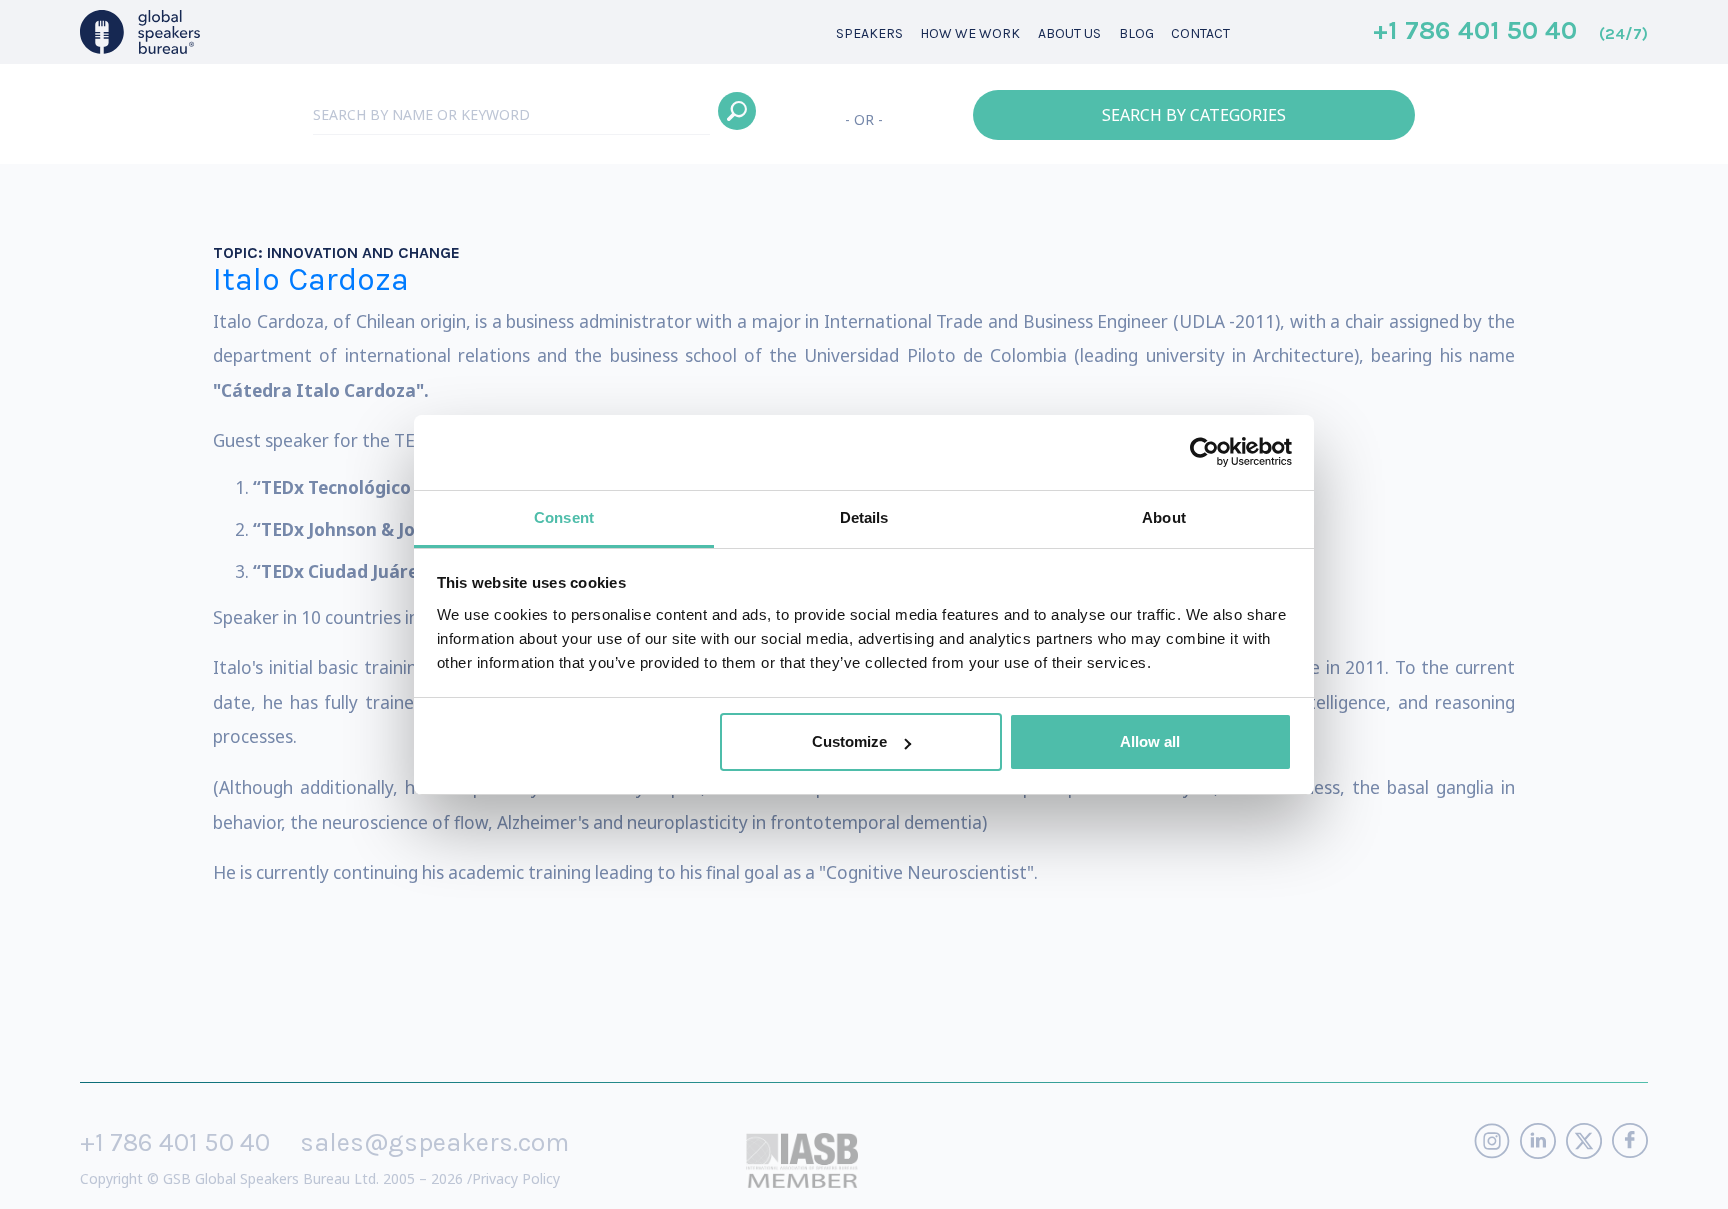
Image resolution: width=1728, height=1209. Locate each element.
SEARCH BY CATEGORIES (1194, 115)
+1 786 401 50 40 (1510, 32)
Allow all (1150, 741)
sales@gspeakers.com (434, 1142)
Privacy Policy (516, 1178)
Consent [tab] (564, 517)
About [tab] (1164, 517)
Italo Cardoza (311, 279)
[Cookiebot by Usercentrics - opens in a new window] (1204, 452)
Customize (849, 741)
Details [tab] (864, 517)
